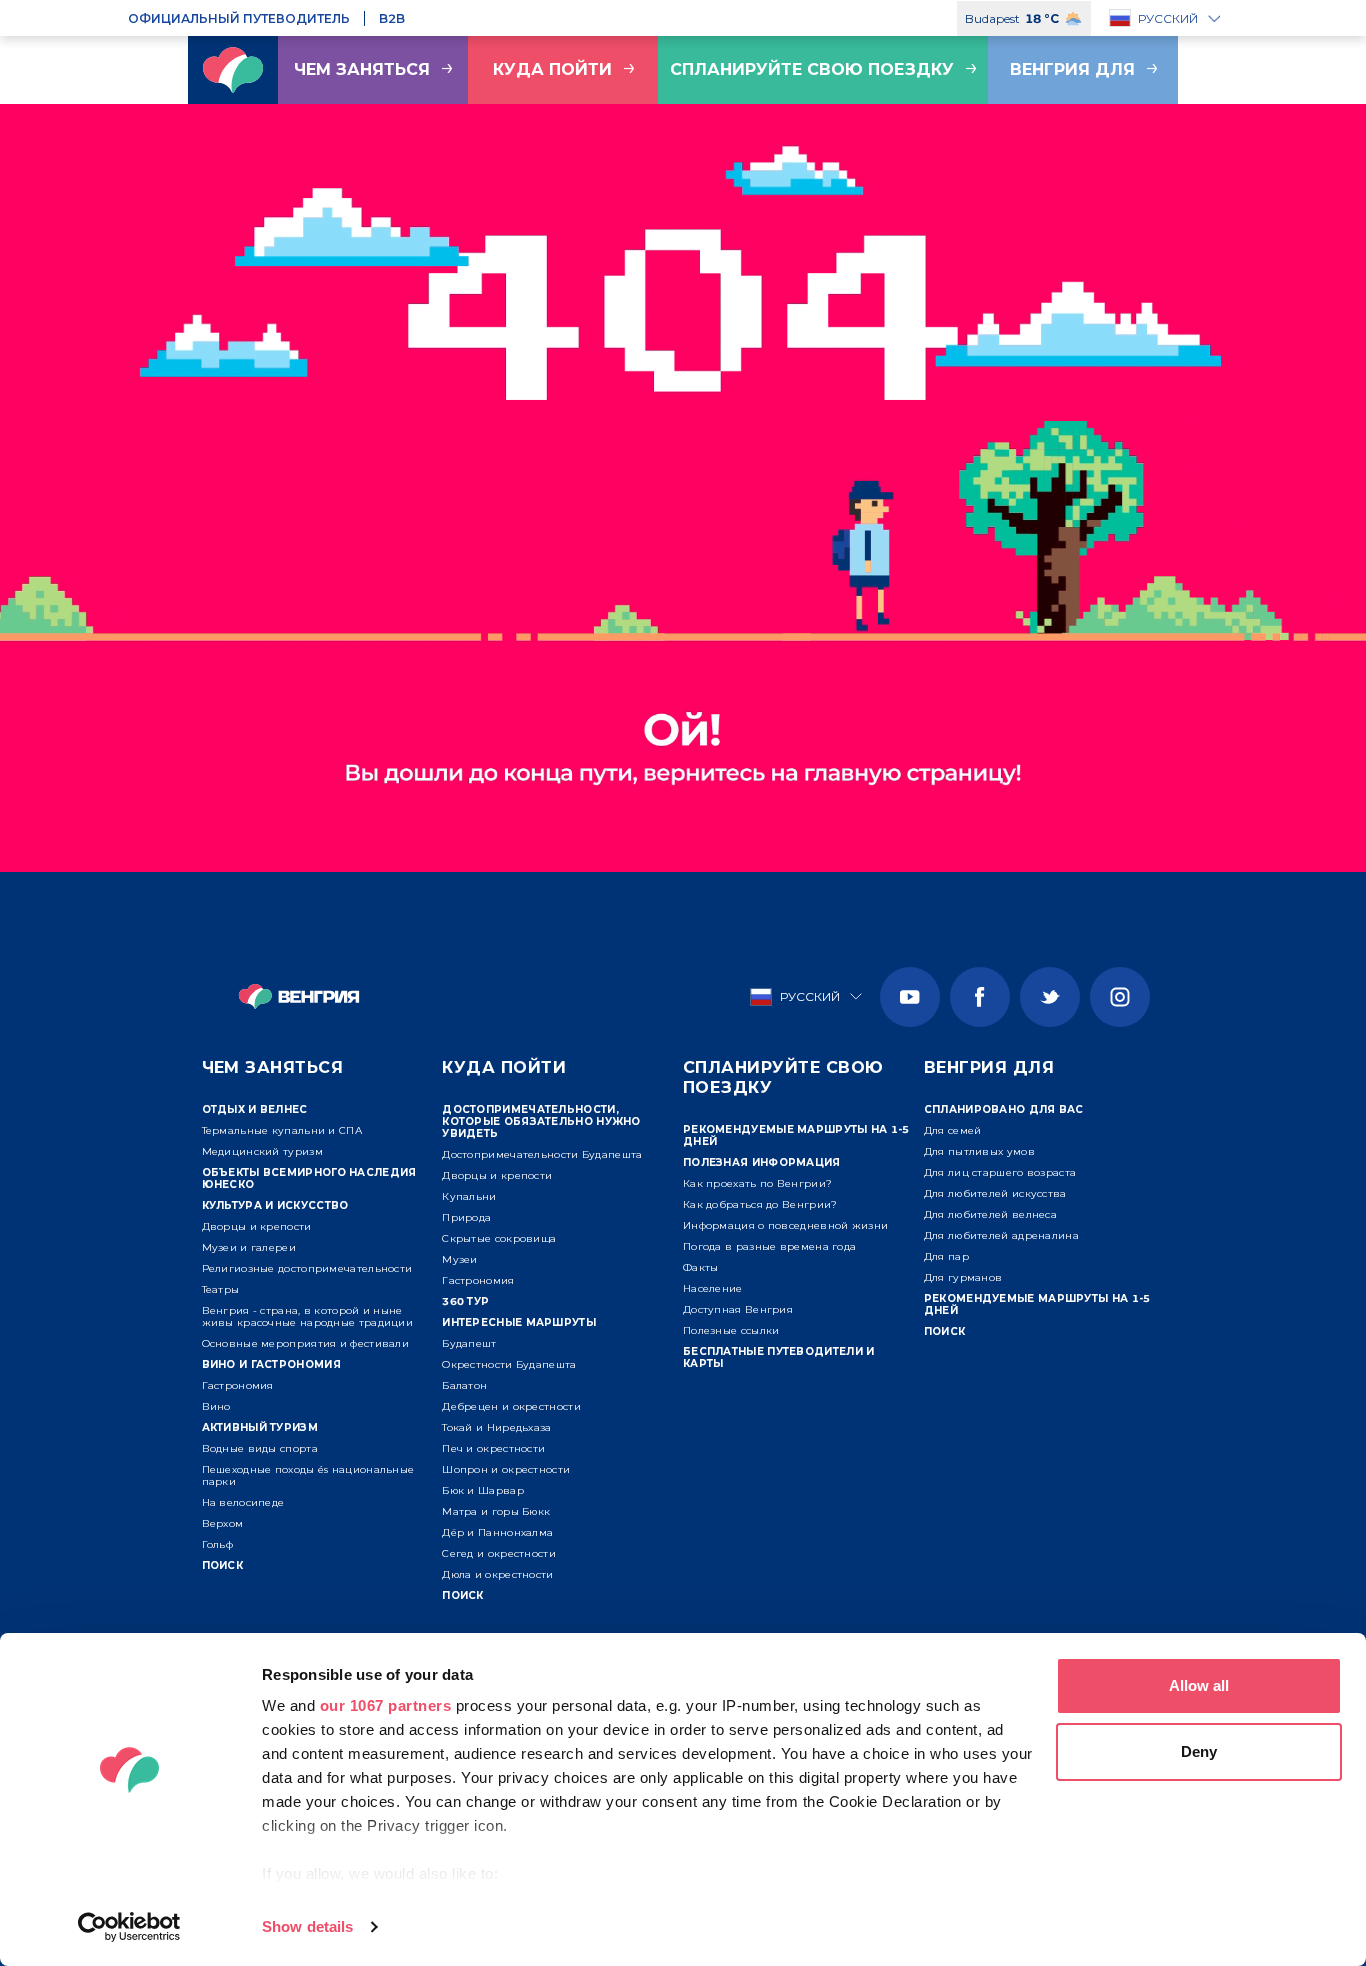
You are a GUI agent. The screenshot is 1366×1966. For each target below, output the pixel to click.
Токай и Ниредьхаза (496, 1427)
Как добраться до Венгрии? (760, 1204)
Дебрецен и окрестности (511, 1406)
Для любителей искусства (995, 1193)
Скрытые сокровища (499, 1238)
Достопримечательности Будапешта (542, 1154)
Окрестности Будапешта (509, 1364)
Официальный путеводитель (239, 18)
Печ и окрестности (493, 1448)
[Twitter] (1050, 997)
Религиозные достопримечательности (307, 1268)
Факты (701, 1267)
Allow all (1199, 1685)
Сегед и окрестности (499, 1553)
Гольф (218, 1544)
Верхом (223, 1523)
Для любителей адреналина (1001, 1235)
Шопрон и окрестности (506, 1469)
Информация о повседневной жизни (785, 1225)
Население (713, 1288)
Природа (466, 1217)
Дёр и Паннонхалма (497, 1532)
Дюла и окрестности (497, 1574)
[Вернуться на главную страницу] (233, 70)
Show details (307, 1926)
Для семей (953, 1130)
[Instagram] (1120, 997)
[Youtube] (910, 997)
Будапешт (469, 1343)
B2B (392, 18)
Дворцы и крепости (257, 1226)
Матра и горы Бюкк (496, 1511)
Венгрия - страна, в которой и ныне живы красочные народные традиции (308, 1316)
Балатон (464, 1385)
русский (1168, 18)
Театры (221, 1289)
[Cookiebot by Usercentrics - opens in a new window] (129, 1927)
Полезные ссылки (731, 1330)
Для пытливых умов (979, 1151)
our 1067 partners (386, 1705)
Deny (1199, 1751)
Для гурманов (963, 1277)
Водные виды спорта (260, 1448)
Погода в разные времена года (769, 1246)
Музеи (460, 1259)
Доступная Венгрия (738, 1309)
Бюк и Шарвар (483, 1490)
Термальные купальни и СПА (282, 1130)
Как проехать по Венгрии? (757, 1183)
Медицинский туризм (262, 1151)
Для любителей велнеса (990, 1214)
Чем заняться (362, 69)
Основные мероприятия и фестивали (306, 1343)
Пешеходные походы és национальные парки (308, 1475)
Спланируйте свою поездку (812, 69)
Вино (216, 1406)
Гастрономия (238, 1385)
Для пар (946, 1256)
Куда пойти (552, 69)
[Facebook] (980, 997)
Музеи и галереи (249, 1247)
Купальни (469, 1196)
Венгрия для (1072, 69)
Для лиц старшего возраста (1000, 1172)
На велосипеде (243, 1502)
